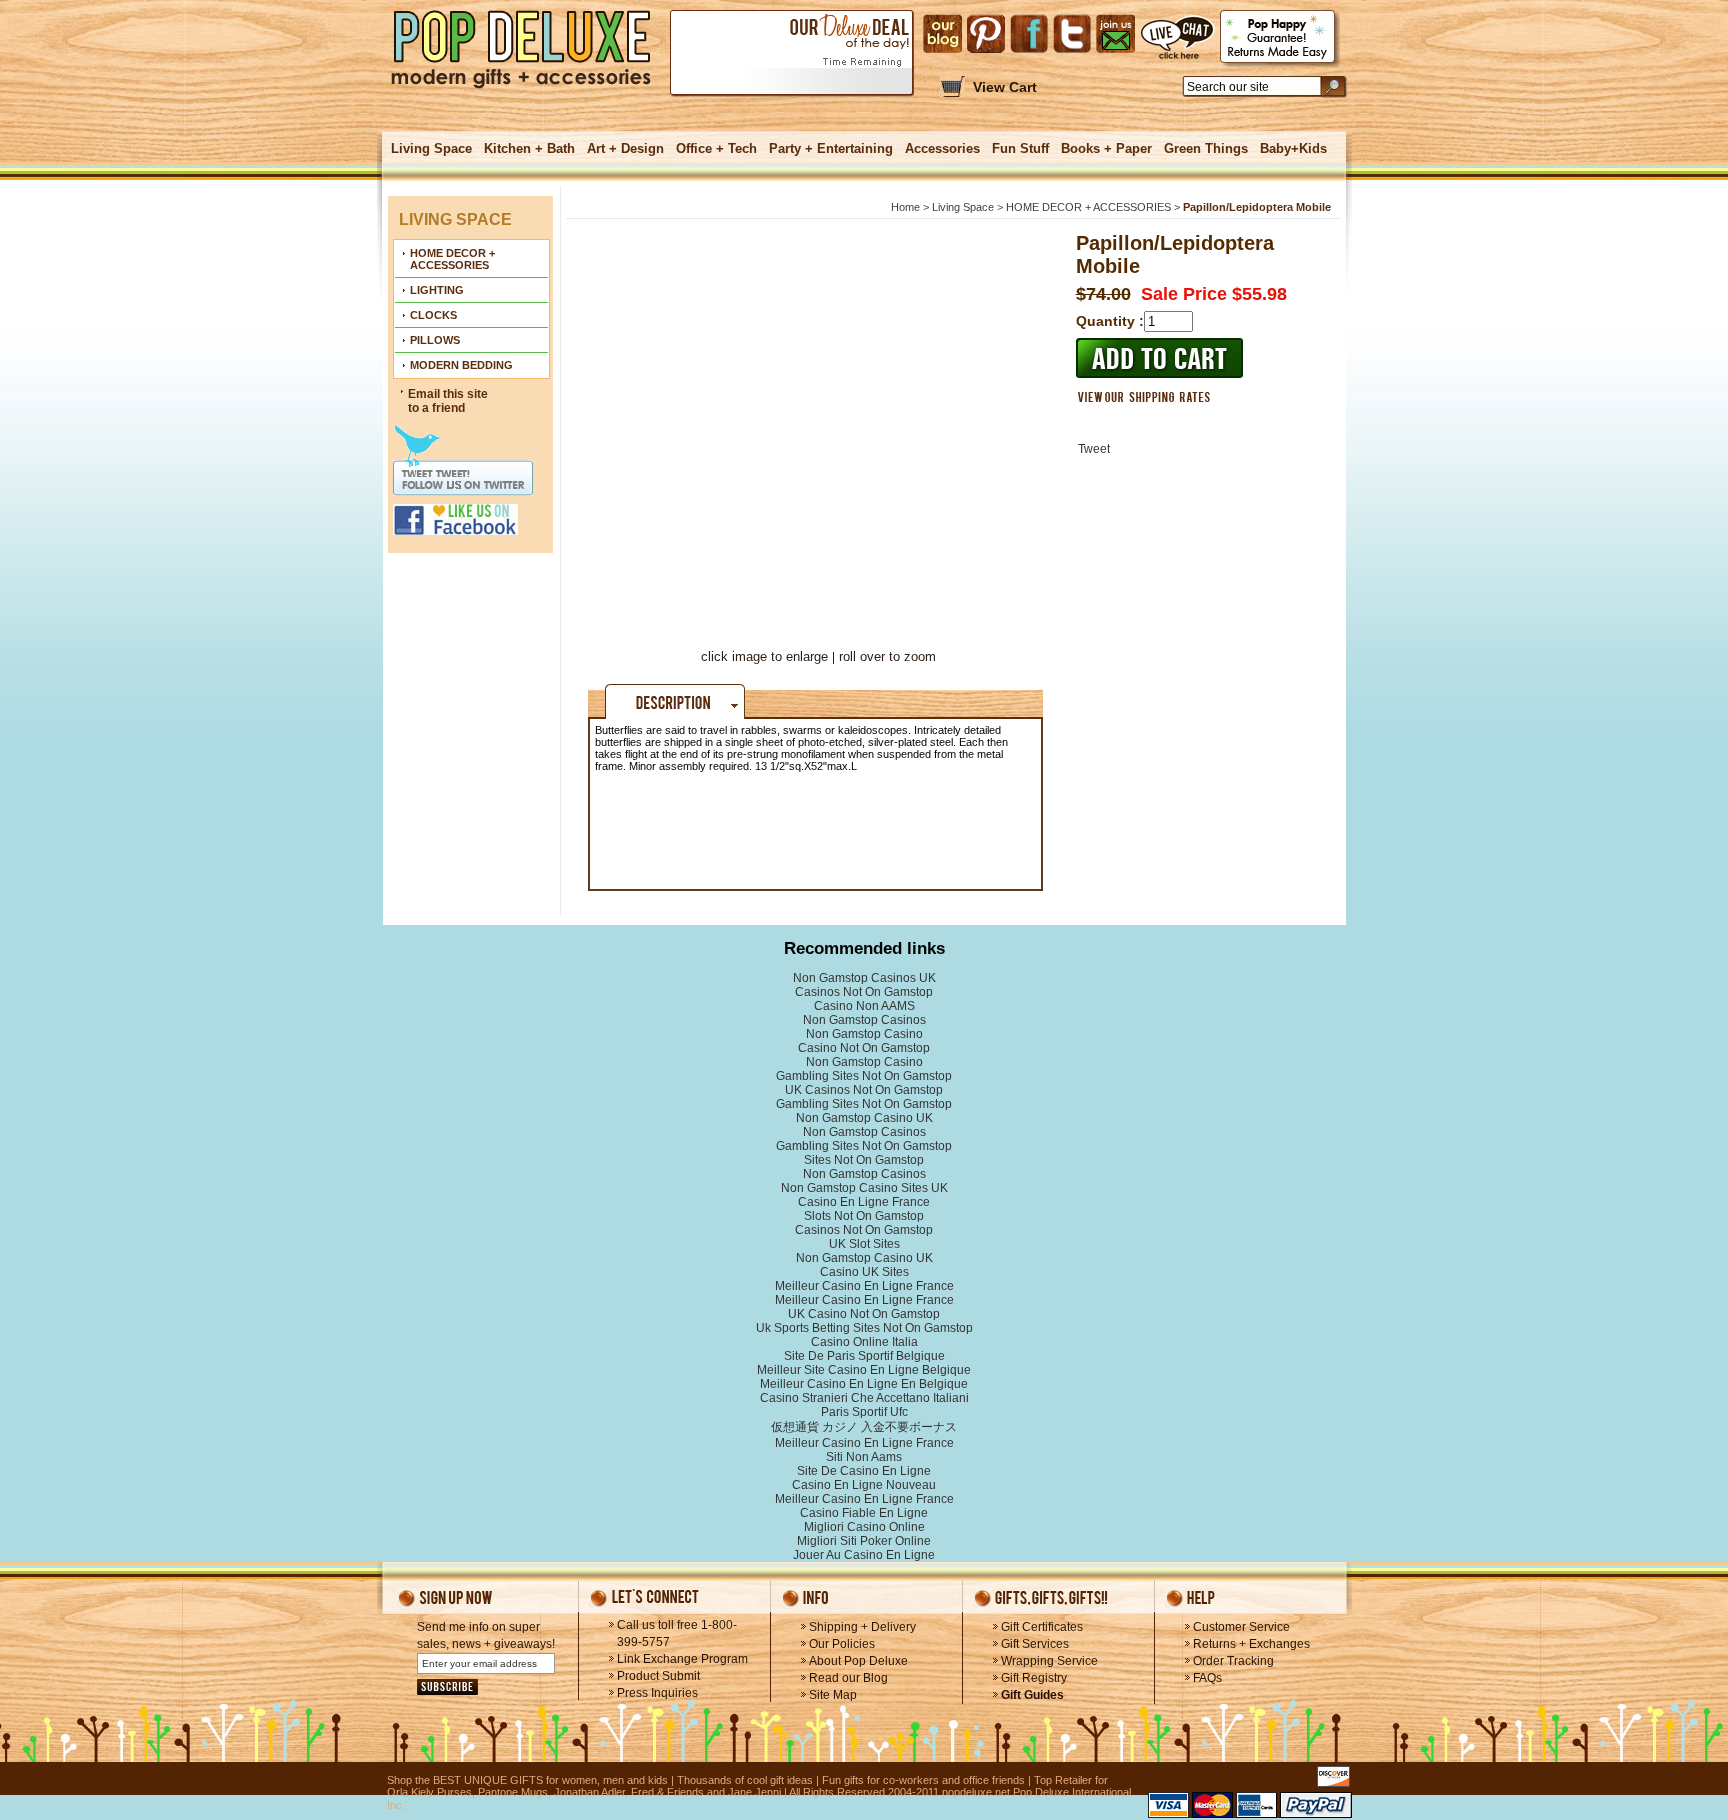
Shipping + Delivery (862, 1627)
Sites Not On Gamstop (864, 1160)
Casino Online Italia (864, 1342)
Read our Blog (848, 1678)
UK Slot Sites (864, 1244)
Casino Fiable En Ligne (864, 1513)
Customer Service (1241, 1627)
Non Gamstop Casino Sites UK (864, 1188)
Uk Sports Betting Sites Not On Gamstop (864, 1328)
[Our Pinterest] (986, 34)
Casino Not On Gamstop (864, 1048)
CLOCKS (433, 315)
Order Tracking (1233, 1661)
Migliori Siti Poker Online (864, 1541)
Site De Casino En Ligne (864, 1471)
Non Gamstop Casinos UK (864, 978)
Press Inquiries (657, 1693)
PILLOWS (435, 340)
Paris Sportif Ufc (864, 1412)
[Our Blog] (942, 34)
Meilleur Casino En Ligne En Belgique (864, 1384)
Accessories (942, 148)
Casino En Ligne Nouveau (864, 1485)
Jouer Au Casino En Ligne (864, 1555)
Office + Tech (716, 148)
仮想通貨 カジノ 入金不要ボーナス (864, 1427)
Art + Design (625, 148)
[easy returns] (1280, 38)
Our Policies (842, 1644)
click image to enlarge (764, 656)
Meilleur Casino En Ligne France (864, 1286)
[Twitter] (1072, 34)
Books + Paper (1106, 148)
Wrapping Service (1049, 1661)
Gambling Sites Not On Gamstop (864, 1076)
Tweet (1094, 449)
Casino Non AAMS (864, 1006)
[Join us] (1115, 34)
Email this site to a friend (448, 401)
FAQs (1207, 1678)
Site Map (833, 1695)
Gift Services (1035, 1644)
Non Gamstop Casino (864, 1034)
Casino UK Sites (864, 1272)
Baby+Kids (1293, 148)
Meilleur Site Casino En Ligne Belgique (864, 1370)
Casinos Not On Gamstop (864, 992)
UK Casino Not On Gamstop (864, 1314)
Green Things (1206, 148)
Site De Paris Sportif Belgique (864, 1356)
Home (905, 207)
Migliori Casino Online (864, 1527)
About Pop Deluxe (858, 1661)
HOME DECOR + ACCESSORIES (452, 259)
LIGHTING (437, 290)
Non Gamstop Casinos (864, 1020)
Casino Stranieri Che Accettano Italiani (864, 1398)
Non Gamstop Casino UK (864, 1118)
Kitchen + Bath (529, 148)
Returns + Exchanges (1251, 1644)
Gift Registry (1034, 1678)
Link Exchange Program (682, 1659)
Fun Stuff (1020, 148)
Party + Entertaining (831, 148)
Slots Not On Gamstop (864, 1216)
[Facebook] (1029, 34)
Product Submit (658, 1676)
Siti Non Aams (864, 1457)
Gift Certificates (1042, 1627)
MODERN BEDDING (461, 365)
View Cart (1005, 87)
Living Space (431, 148)
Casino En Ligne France (864, 1202)
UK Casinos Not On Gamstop (864, 1090)
